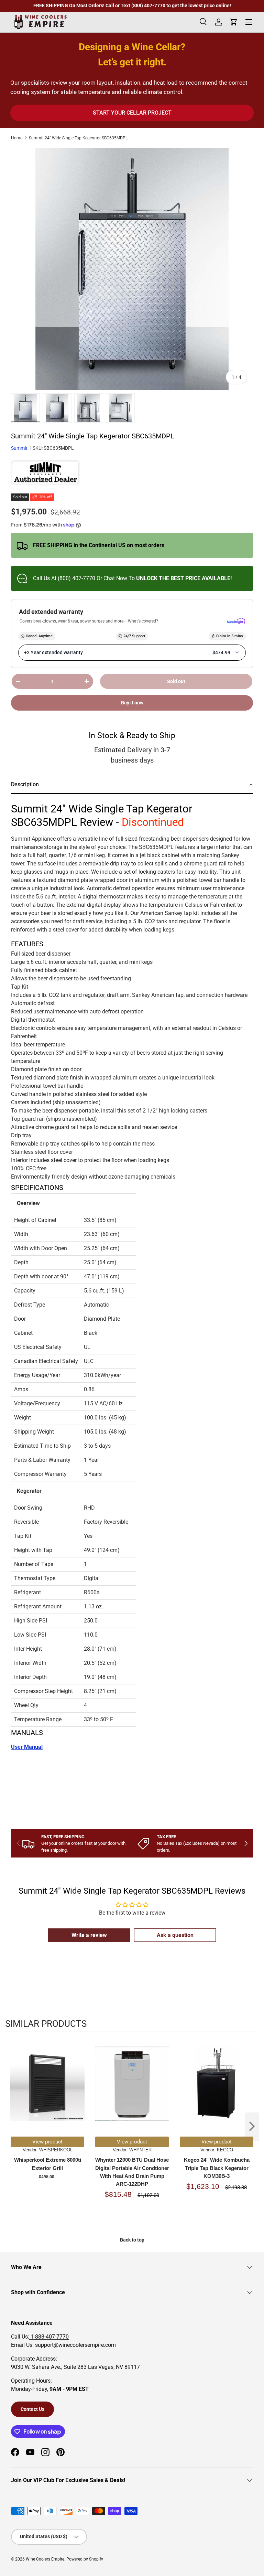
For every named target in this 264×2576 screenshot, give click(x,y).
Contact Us (32, 2409)
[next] (252, 2127)
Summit (19, 448)
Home (17, 138)
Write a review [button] (89, 1935)
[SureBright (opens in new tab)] (236, 621)
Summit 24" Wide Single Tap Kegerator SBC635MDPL (78, 138)
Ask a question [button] (175, 1935)
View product (47, 2142)
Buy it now (132, 703)
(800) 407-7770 (76, 578)
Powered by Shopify (85, 2559)
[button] (132, 785)
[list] (132, 269)
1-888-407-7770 (49, 2337)
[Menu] (249, 22)
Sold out (176, 681)
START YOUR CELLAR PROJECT (132, 113)
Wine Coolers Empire (45, 2559)
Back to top (132, 2240)
